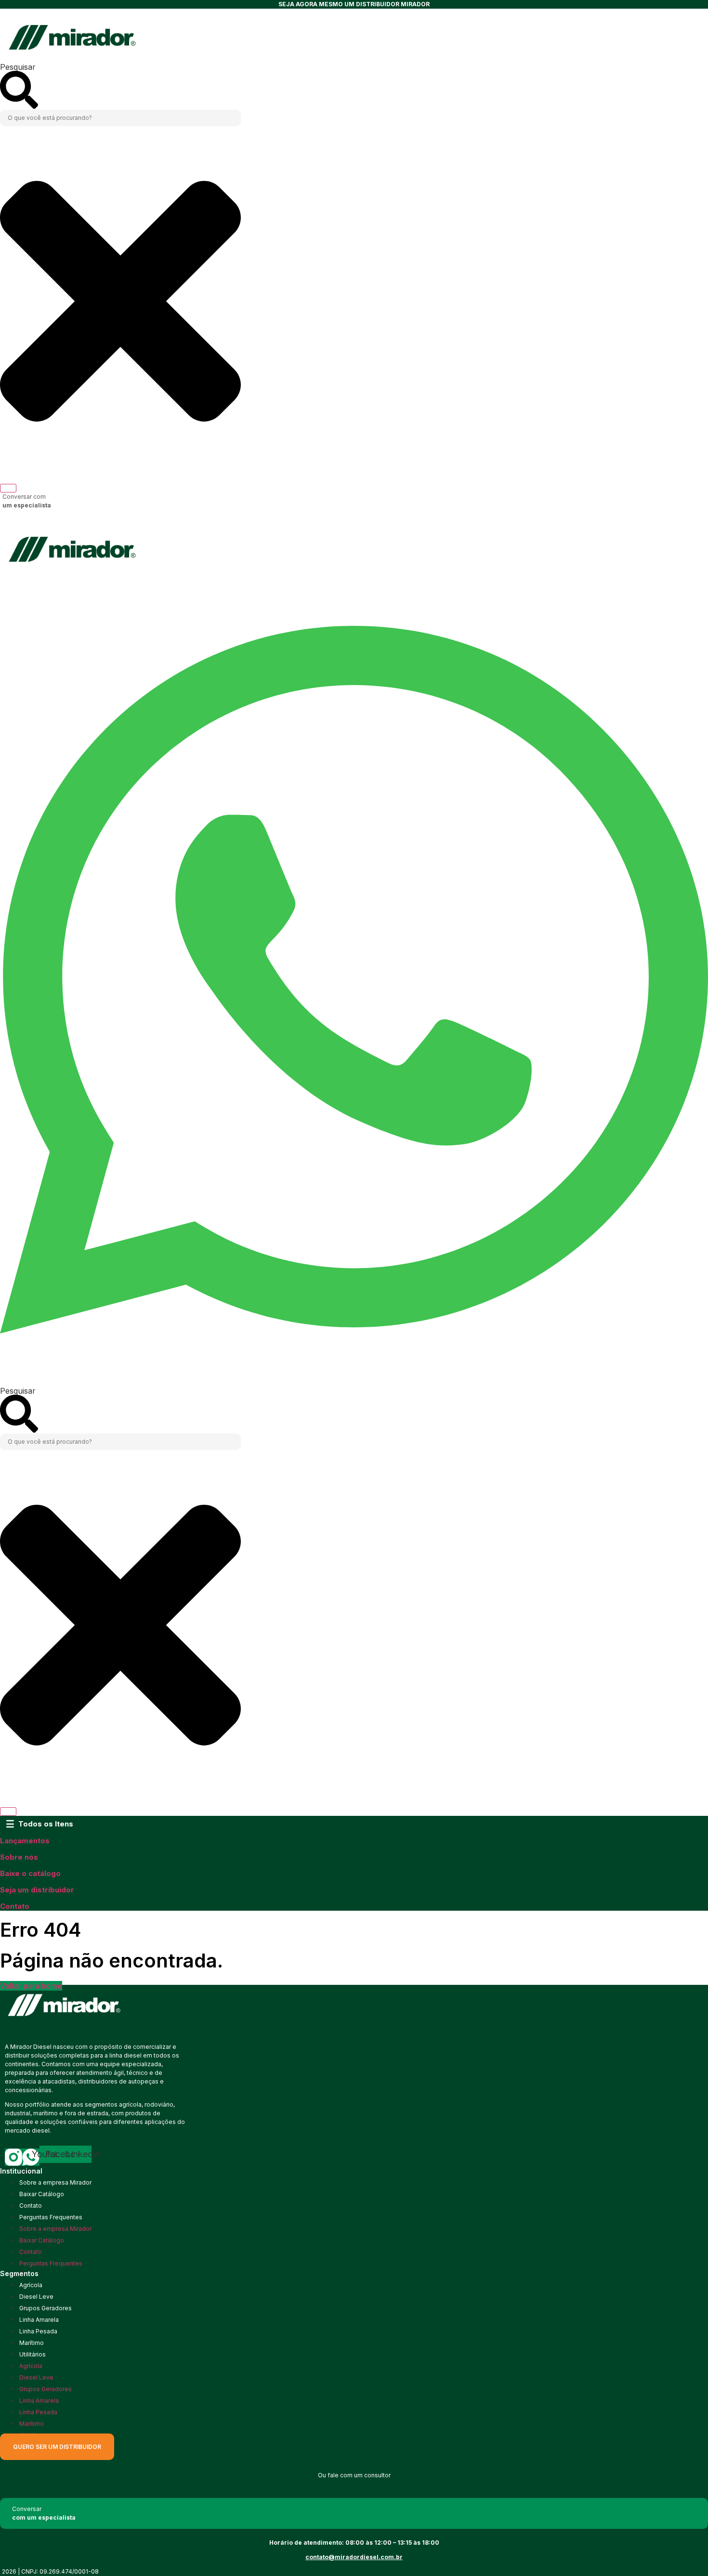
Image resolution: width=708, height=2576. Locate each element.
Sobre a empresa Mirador (55, 2182)
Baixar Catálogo (42, 2194)
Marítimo (32, 2343)
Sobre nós (19, 1857)
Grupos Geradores (46, 2308)
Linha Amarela (39, 2320)
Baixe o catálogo (30, 1873)
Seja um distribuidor (37, 1890)
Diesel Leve (36, 2297)
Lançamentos (25, 1841)
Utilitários (33, 2354)
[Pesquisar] (8, 488)
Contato (15, 1906)
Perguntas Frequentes (51, 2217)
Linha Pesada (38, 2331)
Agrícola (31, 2285)
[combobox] (120, 118)
